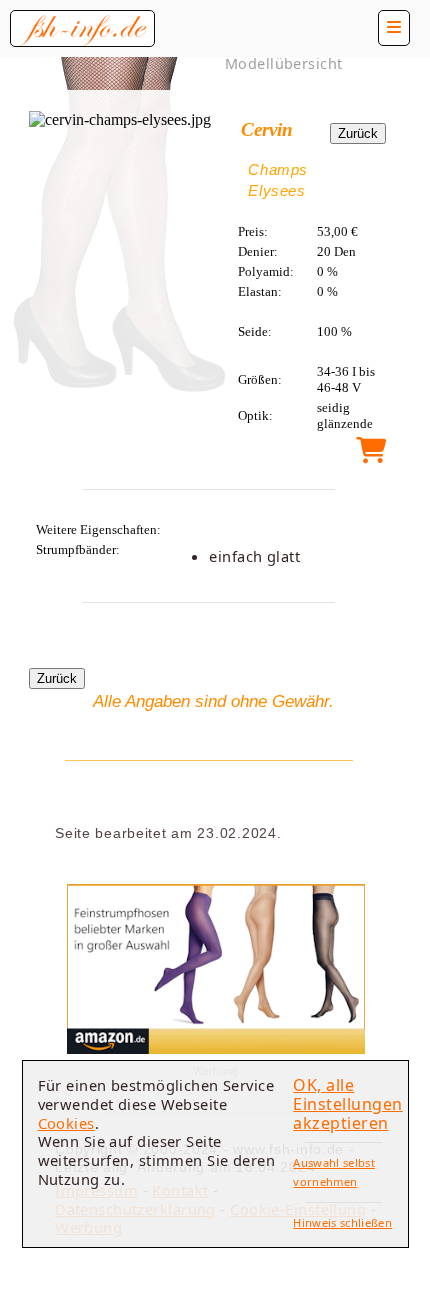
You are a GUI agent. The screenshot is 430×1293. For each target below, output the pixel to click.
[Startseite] (82, 28)
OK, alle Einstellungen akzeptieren (347, 1103)
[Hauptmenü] (394, 28)
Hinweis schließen (342, 1222)
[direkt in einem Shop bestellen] (371, 455)
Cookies (66, 1123)
